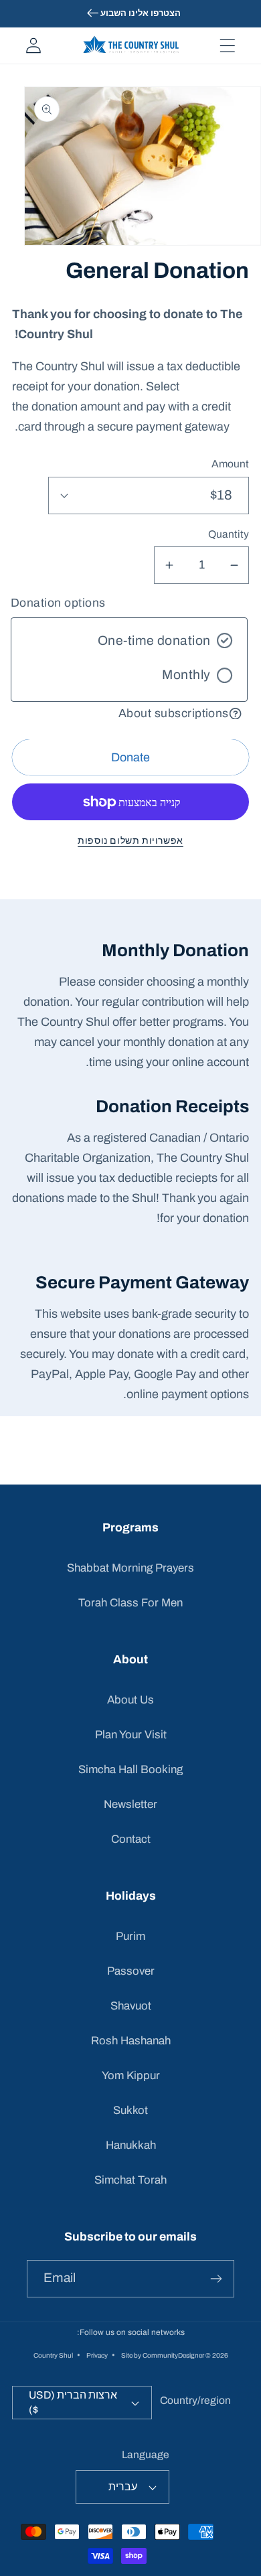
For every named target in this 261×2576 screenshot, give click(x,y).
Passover (131, 1971)
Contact (131, 1839)
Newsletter (130, 1804)
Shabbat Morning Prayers (130, 1568)
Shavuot (131, 2006)
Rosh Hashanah (131, 2041)
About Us (130, 1700)
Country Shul (53, 2355)
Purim (130, 1936)
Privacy (97, 2355)
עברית (123, 2487)
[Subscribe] (216, 2279)
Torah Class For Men (130, 1603)
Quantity (229, 534)
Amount (230, 464)
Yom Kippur (131, 2075)
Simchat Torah (130, 2180)
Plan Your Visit (131, 1735)
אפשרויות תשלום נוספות (130, 840)
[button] (227, 46)
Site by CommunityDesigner (163, 2355)
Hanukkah (131, 2145)
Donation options (58, 603)
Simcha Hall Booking (130, 1769)
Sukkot (130, 2110)
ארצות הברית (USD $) (73, 2402)
